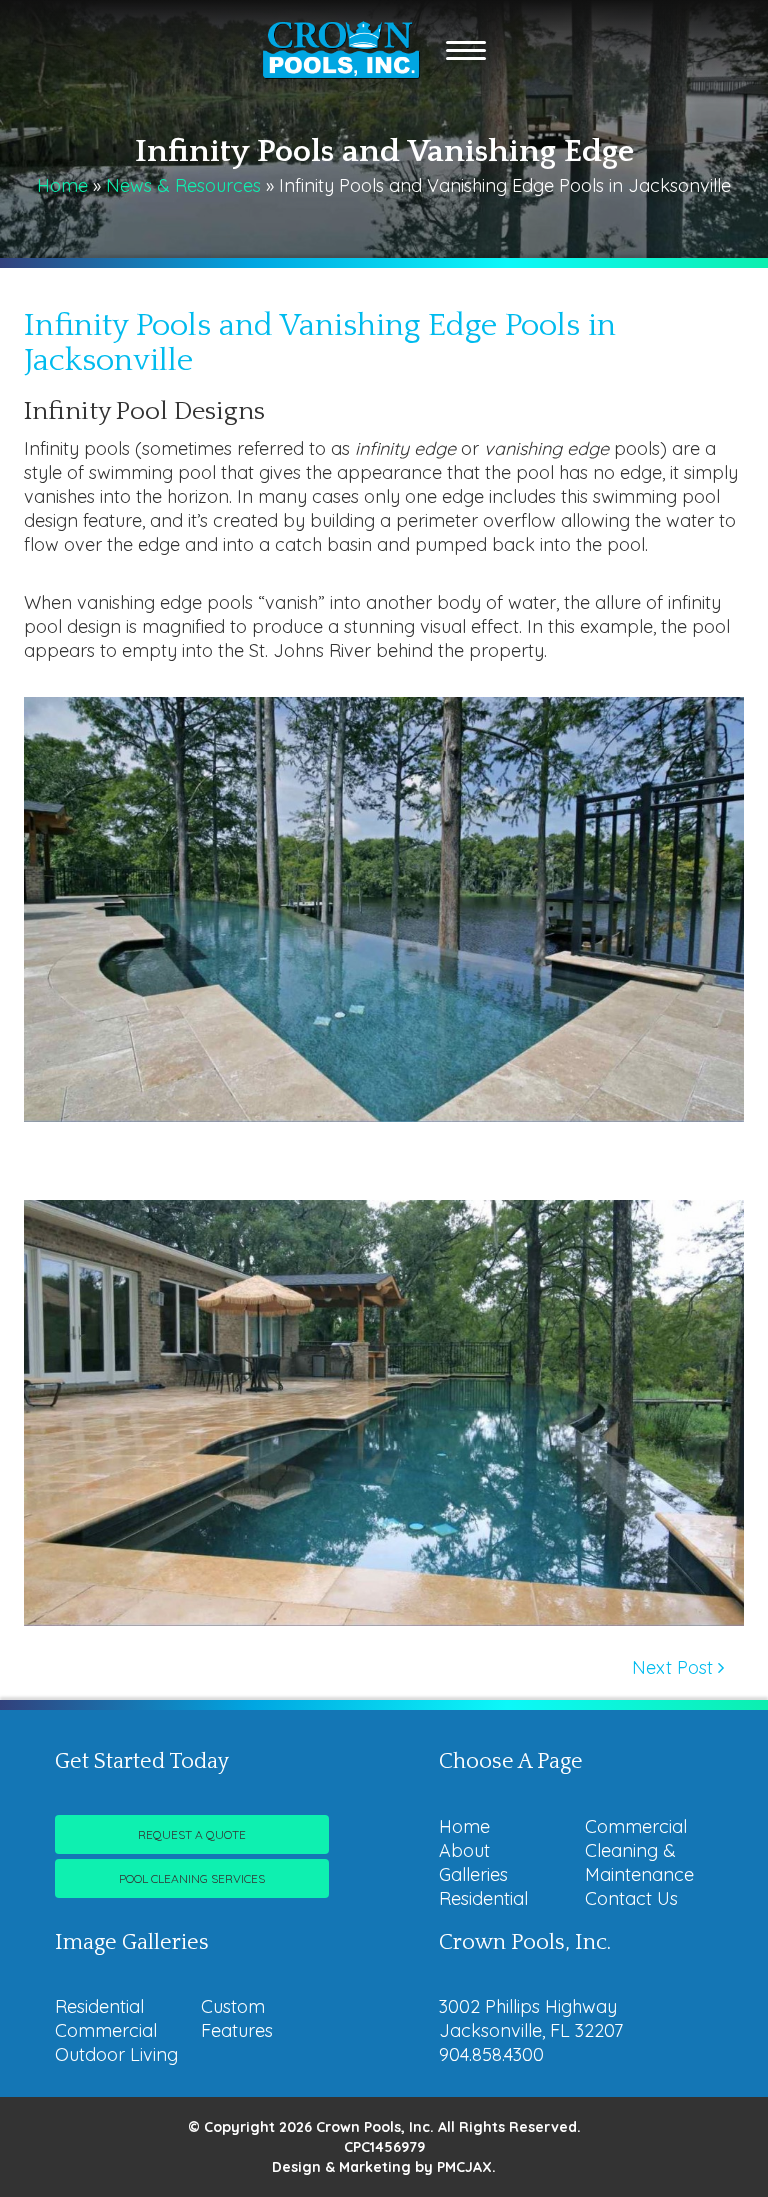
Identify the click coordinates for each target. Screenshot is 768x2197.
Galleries (473, 1874)
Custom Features (237, 2018)
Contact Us (631, 1898)
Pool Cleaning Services (192, 1878)
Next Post (675, 1667)
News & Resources (183, 185)
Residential (483, 1898)
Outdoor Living (116, 2054)
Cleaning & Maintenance (639, 1862)
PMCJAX (464, 2167)
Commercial (636, 1826)
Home (62, 185)
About (464, 1850)
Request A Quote (192, 1834)
